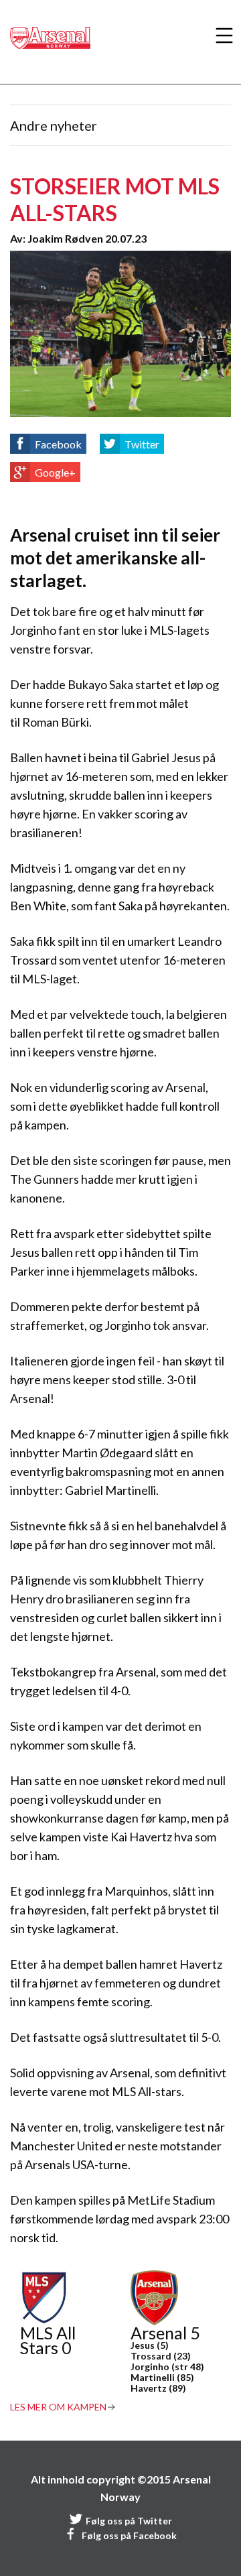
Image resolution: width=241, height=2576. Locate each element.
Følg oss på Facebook (129, 2535)
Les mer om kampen (58, 2407)
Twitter (142, 444)
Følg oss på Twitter (129, 2521)
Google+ (55, 472)
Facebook (58, 444)
